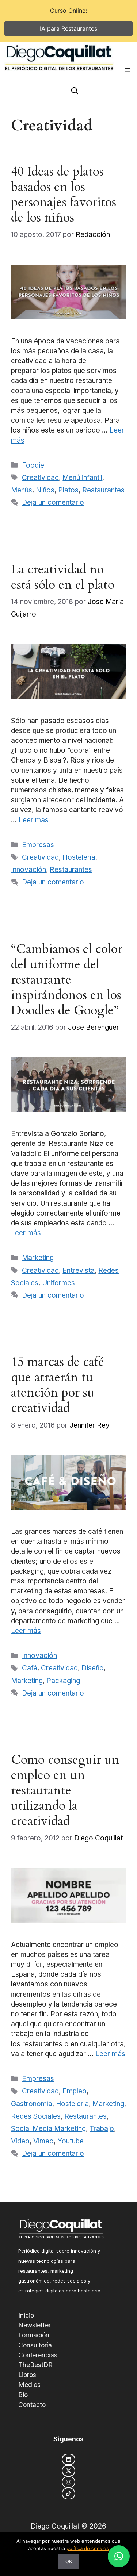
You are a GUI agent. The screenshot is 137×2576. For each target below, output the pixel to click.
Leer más (34, 820)
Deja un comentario (53, 502)
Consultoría (35, 2345)
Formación (34, 2335)
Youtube (71, 2141)
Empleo (75, 2091)
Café (30, 1668)
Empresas (38, 845)
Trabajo (102, 2129)
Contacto (32, 2405)
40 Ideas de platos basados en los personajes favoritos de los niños (64, 195)
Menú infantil (82, 478)
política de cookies (88, 2548)
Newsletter (35, 2325)
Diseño (93, 1668)
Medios (29, 2385)
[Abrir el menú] (128, 70)
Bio (23, 2395)
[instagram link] (68, 2482)
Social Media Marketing (48, 2129)
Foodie (33, 465)
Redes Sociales (36, 2116)
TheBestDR (35, 2365)
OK (69, 2561)
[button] (119, 2556)
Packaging (63, 1681)
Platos (68, 490)
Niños (45, 490)
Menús (22, 490)
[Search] (75, 91)
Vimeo (43, 2141)
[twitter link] (68, 2471)
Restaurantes (103, 490)
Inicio (26, 2315)
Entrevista (79, 1270)
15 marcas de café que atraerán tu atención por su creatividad (58, 1385)
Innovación (28, 870)
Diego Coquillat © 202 (66, 2526)
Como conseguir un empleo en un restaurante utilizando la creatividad (65, 1790)
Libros (27, 2375)
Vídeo (20, 2141)
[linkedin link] (68, 2459)
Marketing (38, 1258)
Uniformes (58, 1283)
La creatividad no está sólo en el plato (63, 577)
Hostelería (79, 857)
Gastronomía (32, 2104)
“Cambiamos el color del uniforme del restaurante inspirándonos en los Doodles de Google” (67, 980)
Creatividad (40, 478)
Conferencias (38, 2355)
